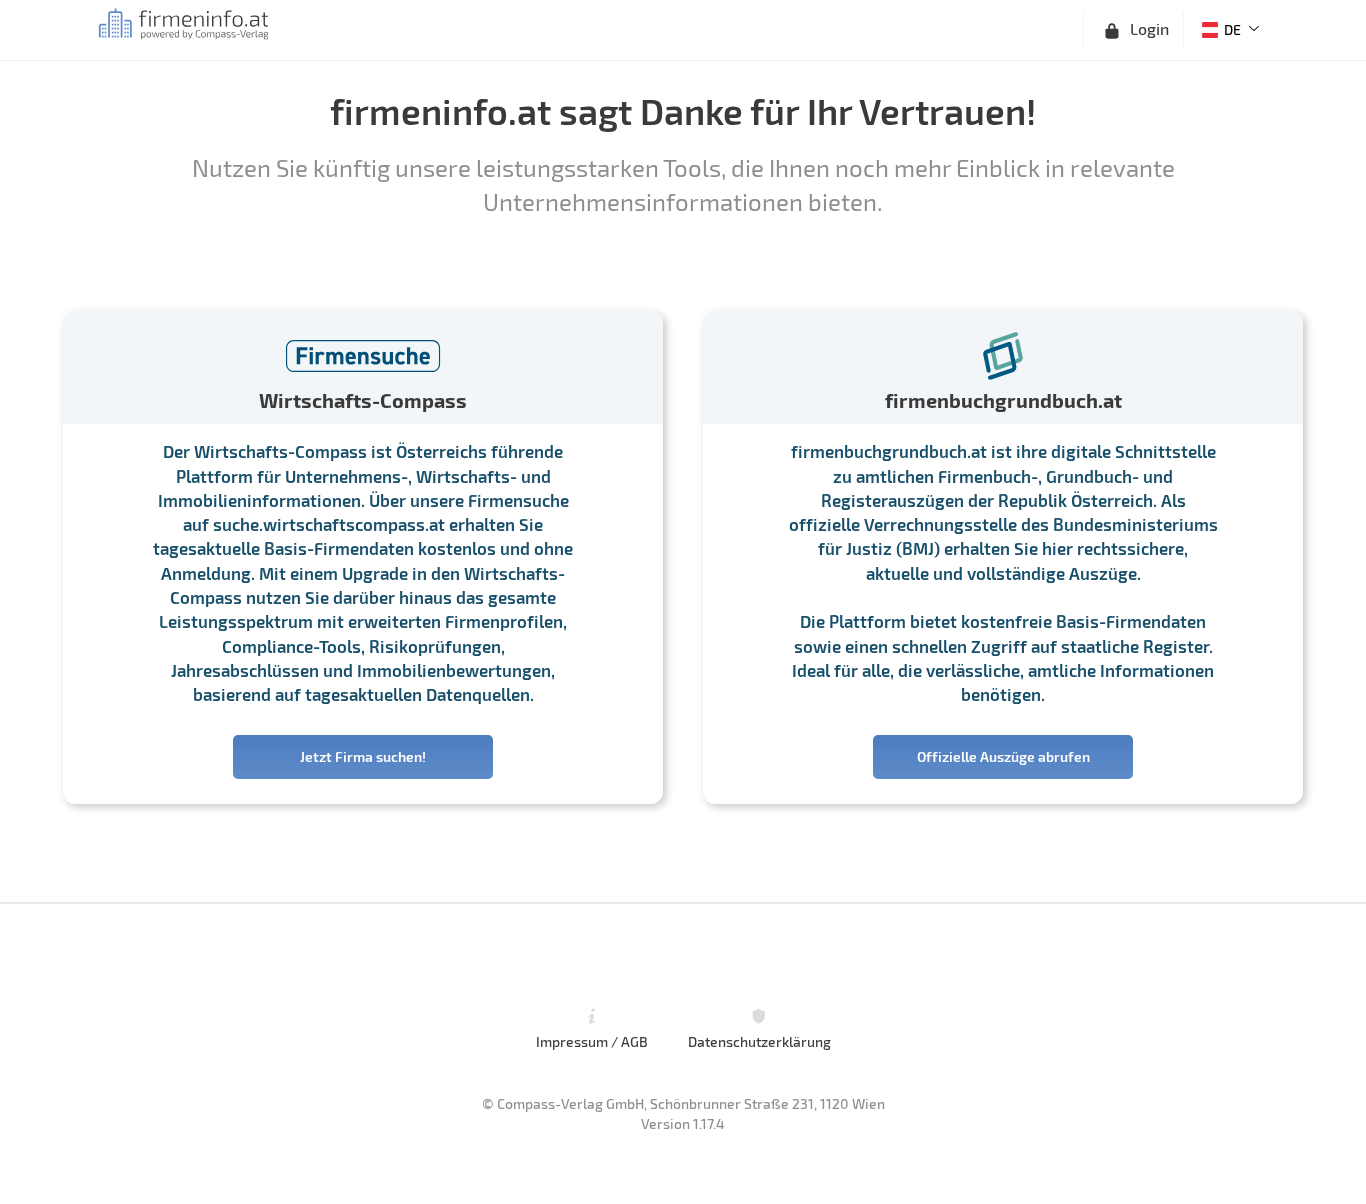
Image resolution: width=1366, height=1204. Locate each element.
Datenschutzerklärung (759, 1041)
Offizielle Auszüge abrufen (1003, 756)
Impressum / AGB (592, 1041)
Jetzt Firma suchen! (363, 756)
